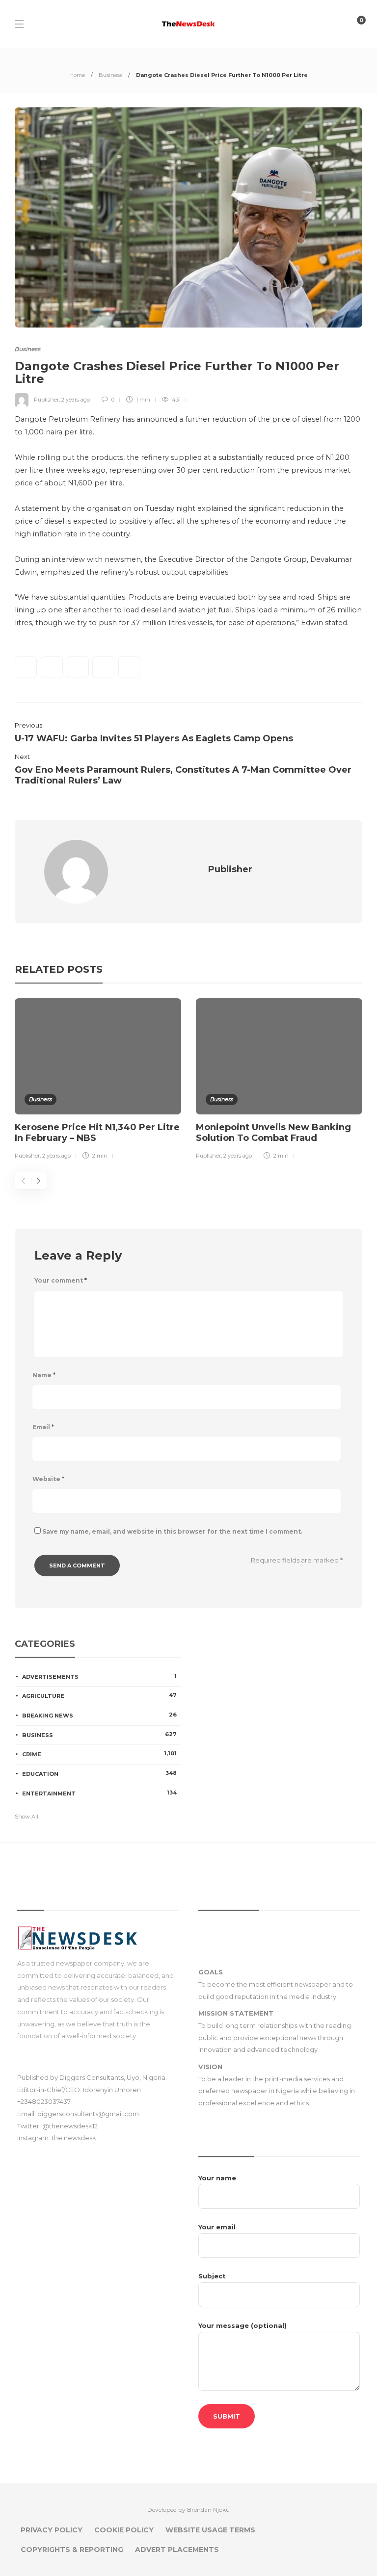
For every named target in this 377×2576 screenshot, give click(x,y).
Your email (217, 2227)
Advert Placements (177, 2550)
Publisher (46, 400)
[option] (98, 1081)
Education (99, 1773)
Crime (99, 1754)
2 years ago (76, 400)
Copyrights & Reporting (72, 2550)
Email (43, 1427)
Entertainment (99, 1793)
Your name (217, 2178)
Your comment (61, 1280)
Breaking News (99, 1715)
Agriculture (99, 1695)
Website (48, 1479)
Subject (212, 2276)
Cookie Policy (124, 2530)
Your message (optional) (242, 2325)
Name (44, 1375)
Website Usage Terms (210, 2530)
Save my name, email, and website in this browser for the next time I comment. (172, 1531)
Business (110, 75)
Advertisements (99, 1676)
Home (77, 75)
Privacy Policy (52, 2530)
